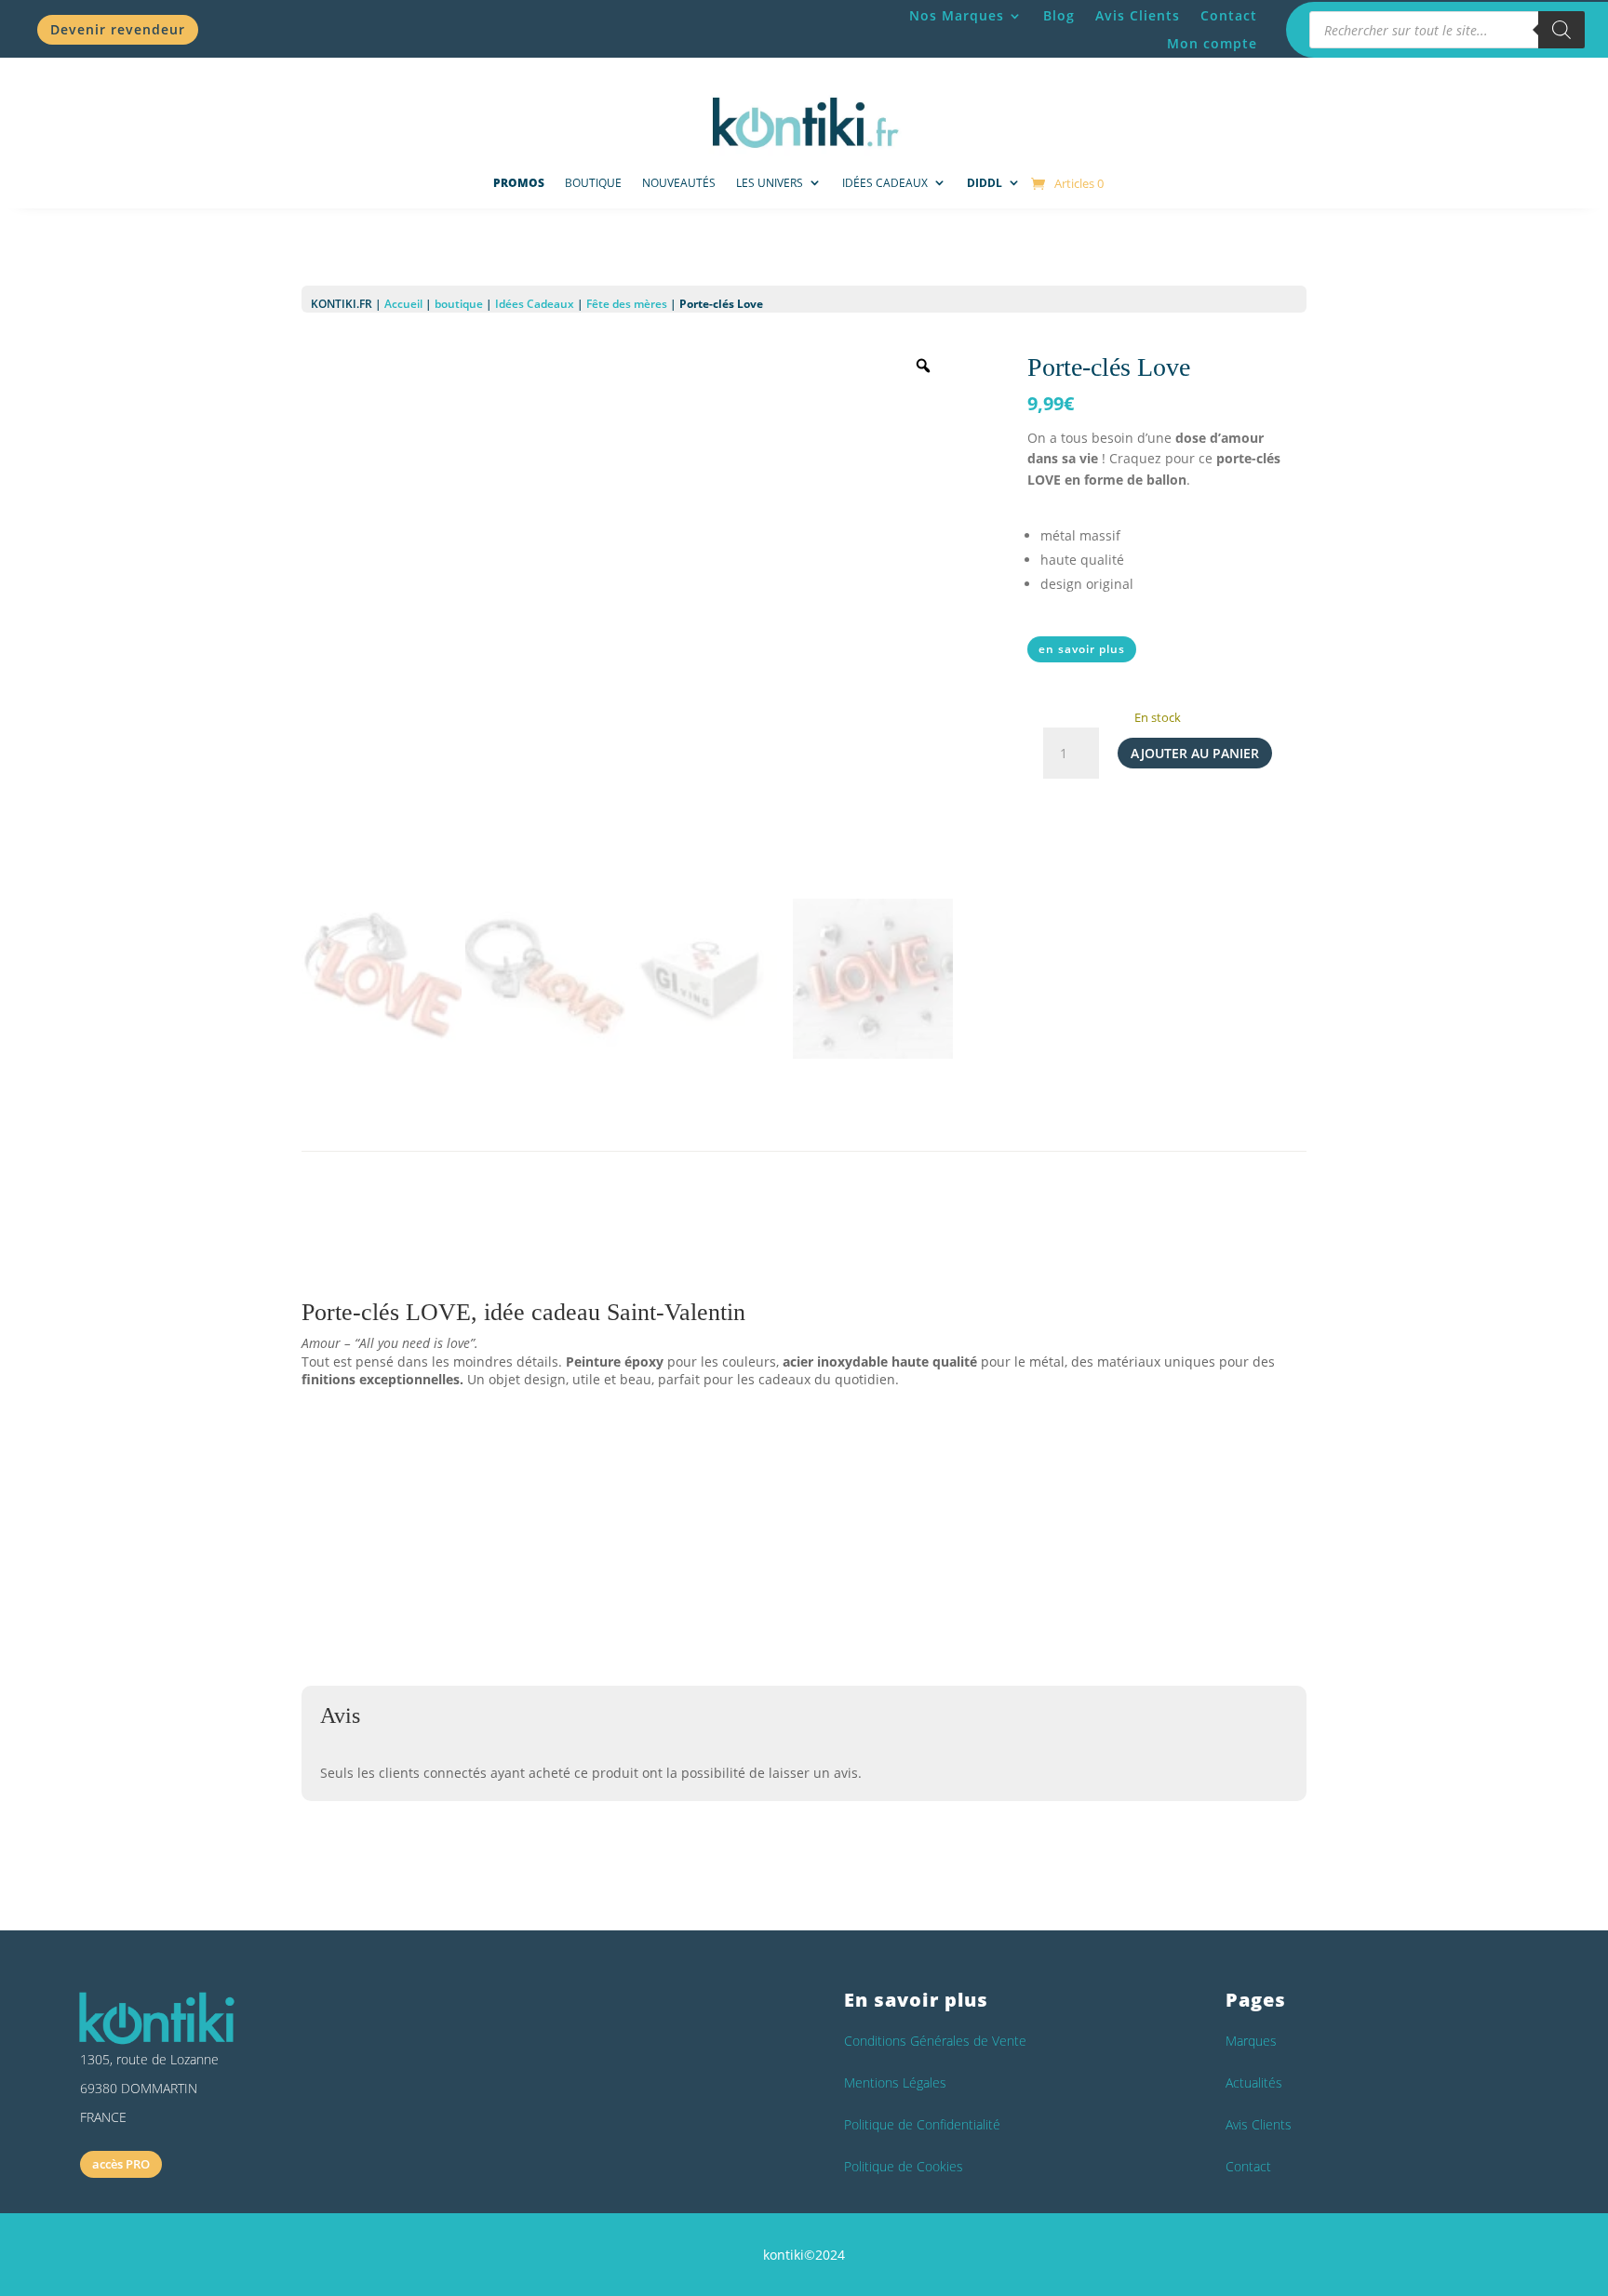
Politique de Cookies (904, 2166)
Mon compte (1212, 45)
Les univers (770, 183)
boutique (459, 304)
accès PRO (121, 2164)
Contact (1229, 17)
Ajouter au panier (1195, 753)
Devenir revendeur (118, 29)
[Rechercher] (1561, 30)
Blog (1059, 17)
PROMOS (519, 183)
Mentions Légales (895, 2082)
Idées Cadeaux (885, 183)
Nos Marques (957, 17)
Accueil (403, 304)
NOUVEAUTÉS (679, 183)
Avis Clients (1138, 17)
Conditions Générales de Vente (935, 2041)
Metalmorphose (504, 1568)
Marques (1251, 2041)
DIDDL (985, 183)
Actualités (1254, 2082)
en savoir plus (1082, 649)
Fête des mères (627, 304)
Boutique (593, 183)
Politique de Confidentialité (922, 2124)
